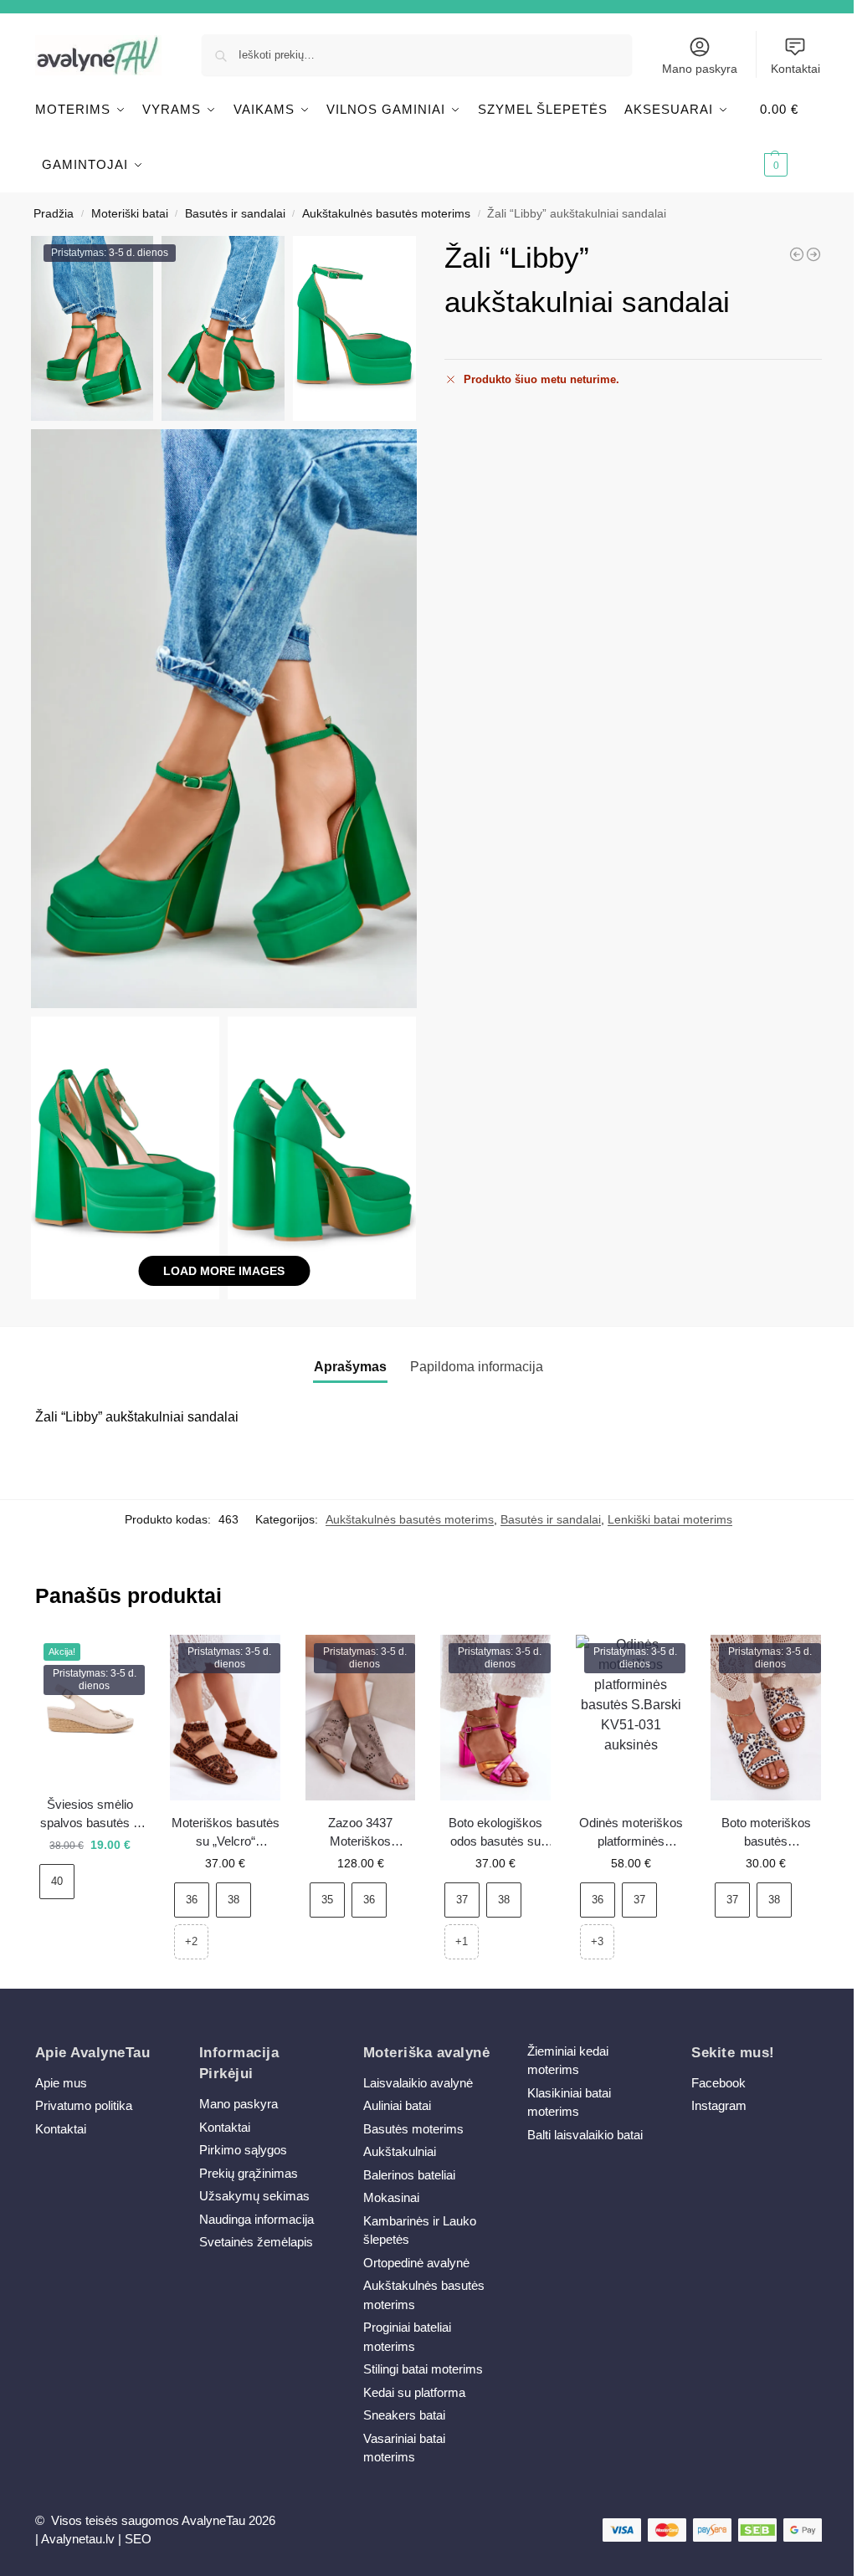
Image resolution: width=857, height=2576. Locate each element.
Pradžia (54, 214)
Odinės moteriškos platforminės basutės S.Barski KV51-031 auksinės (631, 1833)
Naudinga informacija (257, 2219)
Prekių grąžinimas (249, 2173)
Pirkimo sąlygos (243, 2150)
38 (233, 1900)
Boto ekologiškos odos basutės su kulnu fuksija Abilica (496, 1833)
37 (462, 1900)
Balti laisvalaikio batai (585, 2135)
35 (327, 1900)
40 (57, 1881)
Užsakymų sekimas (254, 2196)
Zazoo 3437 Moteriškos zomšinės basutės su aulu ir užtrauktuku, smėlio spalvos (361, 1833)
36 (192, 1900)
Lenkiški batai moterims (670, 1519)
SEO (138, 2539)
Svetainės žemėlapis (256, 2242)
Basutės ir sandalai (235, 214)
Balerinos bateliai (409, 2175)
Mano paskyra (700, 69)
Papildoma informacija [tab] (477, 1367)
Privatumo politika (84, 2105)
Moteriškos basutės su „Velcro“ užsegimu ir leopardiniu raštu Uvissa (226, 1833)
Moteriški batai (130, 214)
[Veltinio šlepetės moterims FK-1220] (813, 254)
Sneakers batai (404, 2415)
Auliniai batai (397, 2105)
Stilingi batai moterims (423, 2369)
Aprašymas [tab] (350, 1367)
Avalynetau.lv (78, 2539)
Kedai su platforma (414, 2392)
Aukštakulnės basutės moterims (386, 214)
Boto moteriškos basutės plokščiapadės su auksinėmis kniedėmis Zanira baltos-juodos (766, 1833)
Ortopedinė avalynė (416, 2263)
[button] (791, 137)
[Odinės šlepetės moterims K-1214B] (797, 254)
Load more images (224, 1271)
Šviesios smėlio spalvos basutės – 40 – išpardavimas (90, 1815)
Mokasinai (391, 2197)
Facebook (718, 2083)
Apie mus (61, 2083)
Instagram (719, 2105)
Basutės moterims (413, 2129)
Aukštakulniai (400, 2151)
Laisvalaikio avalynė (418, 2083)
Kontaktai (795, 69)
